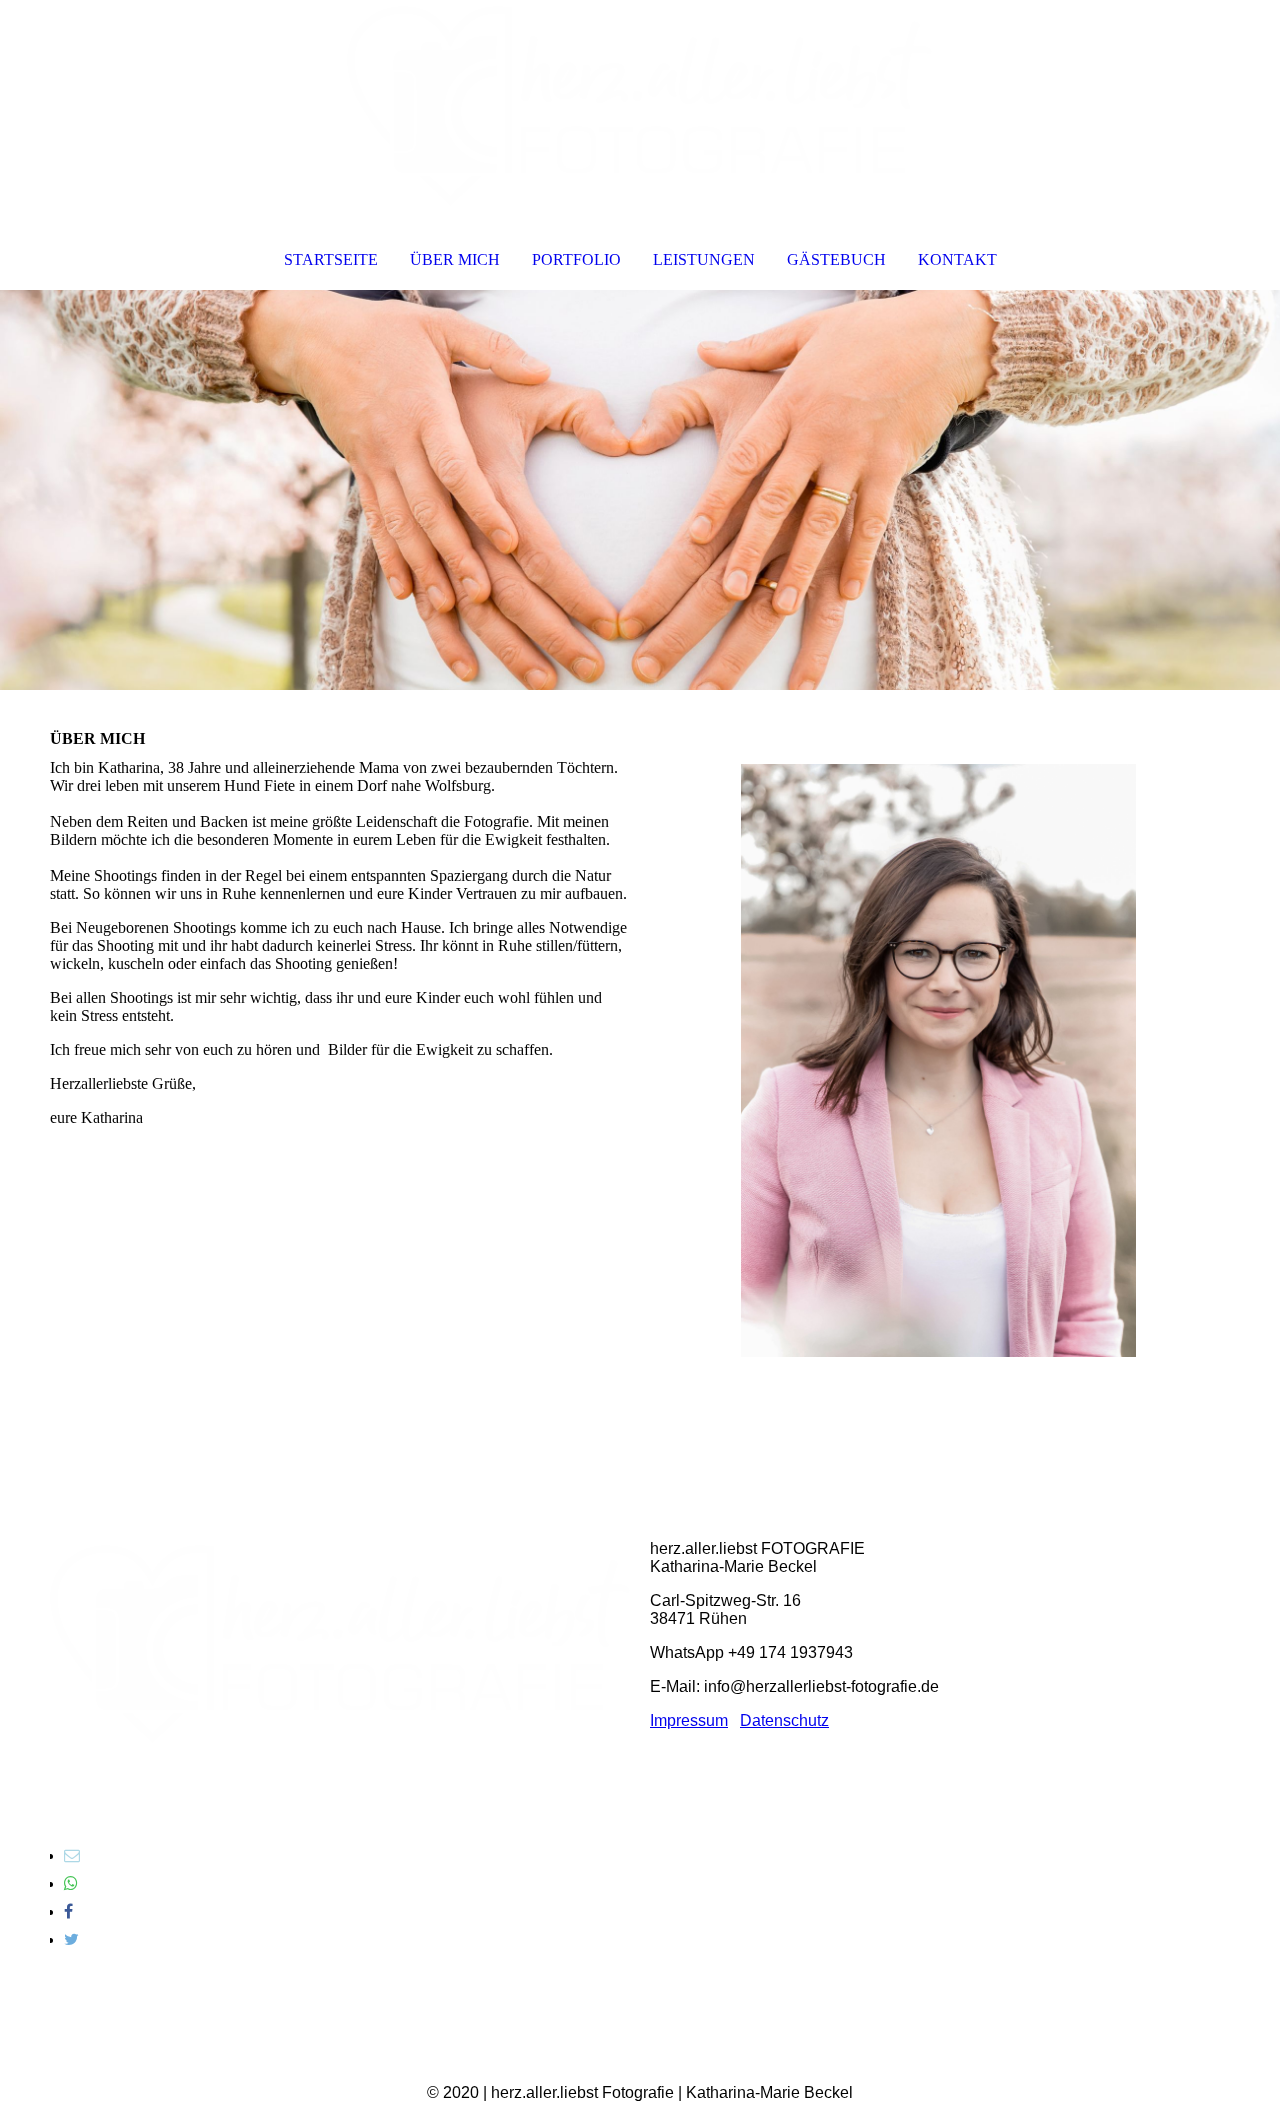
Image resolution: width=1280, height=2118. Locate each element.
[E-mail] (72, 1855)
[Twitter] (71, 1939)
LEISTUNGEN (704, 259)
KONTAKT (957, 259)
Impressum (689, 1720)
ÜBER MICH (455, 259)
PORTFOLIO (576, 259)
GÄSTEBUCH (836, 259)
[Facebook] (68, 1911)
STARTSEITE (331, 259)
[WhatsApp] (71, 1883)
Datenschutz (784, 1720)
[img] (640, 106)
